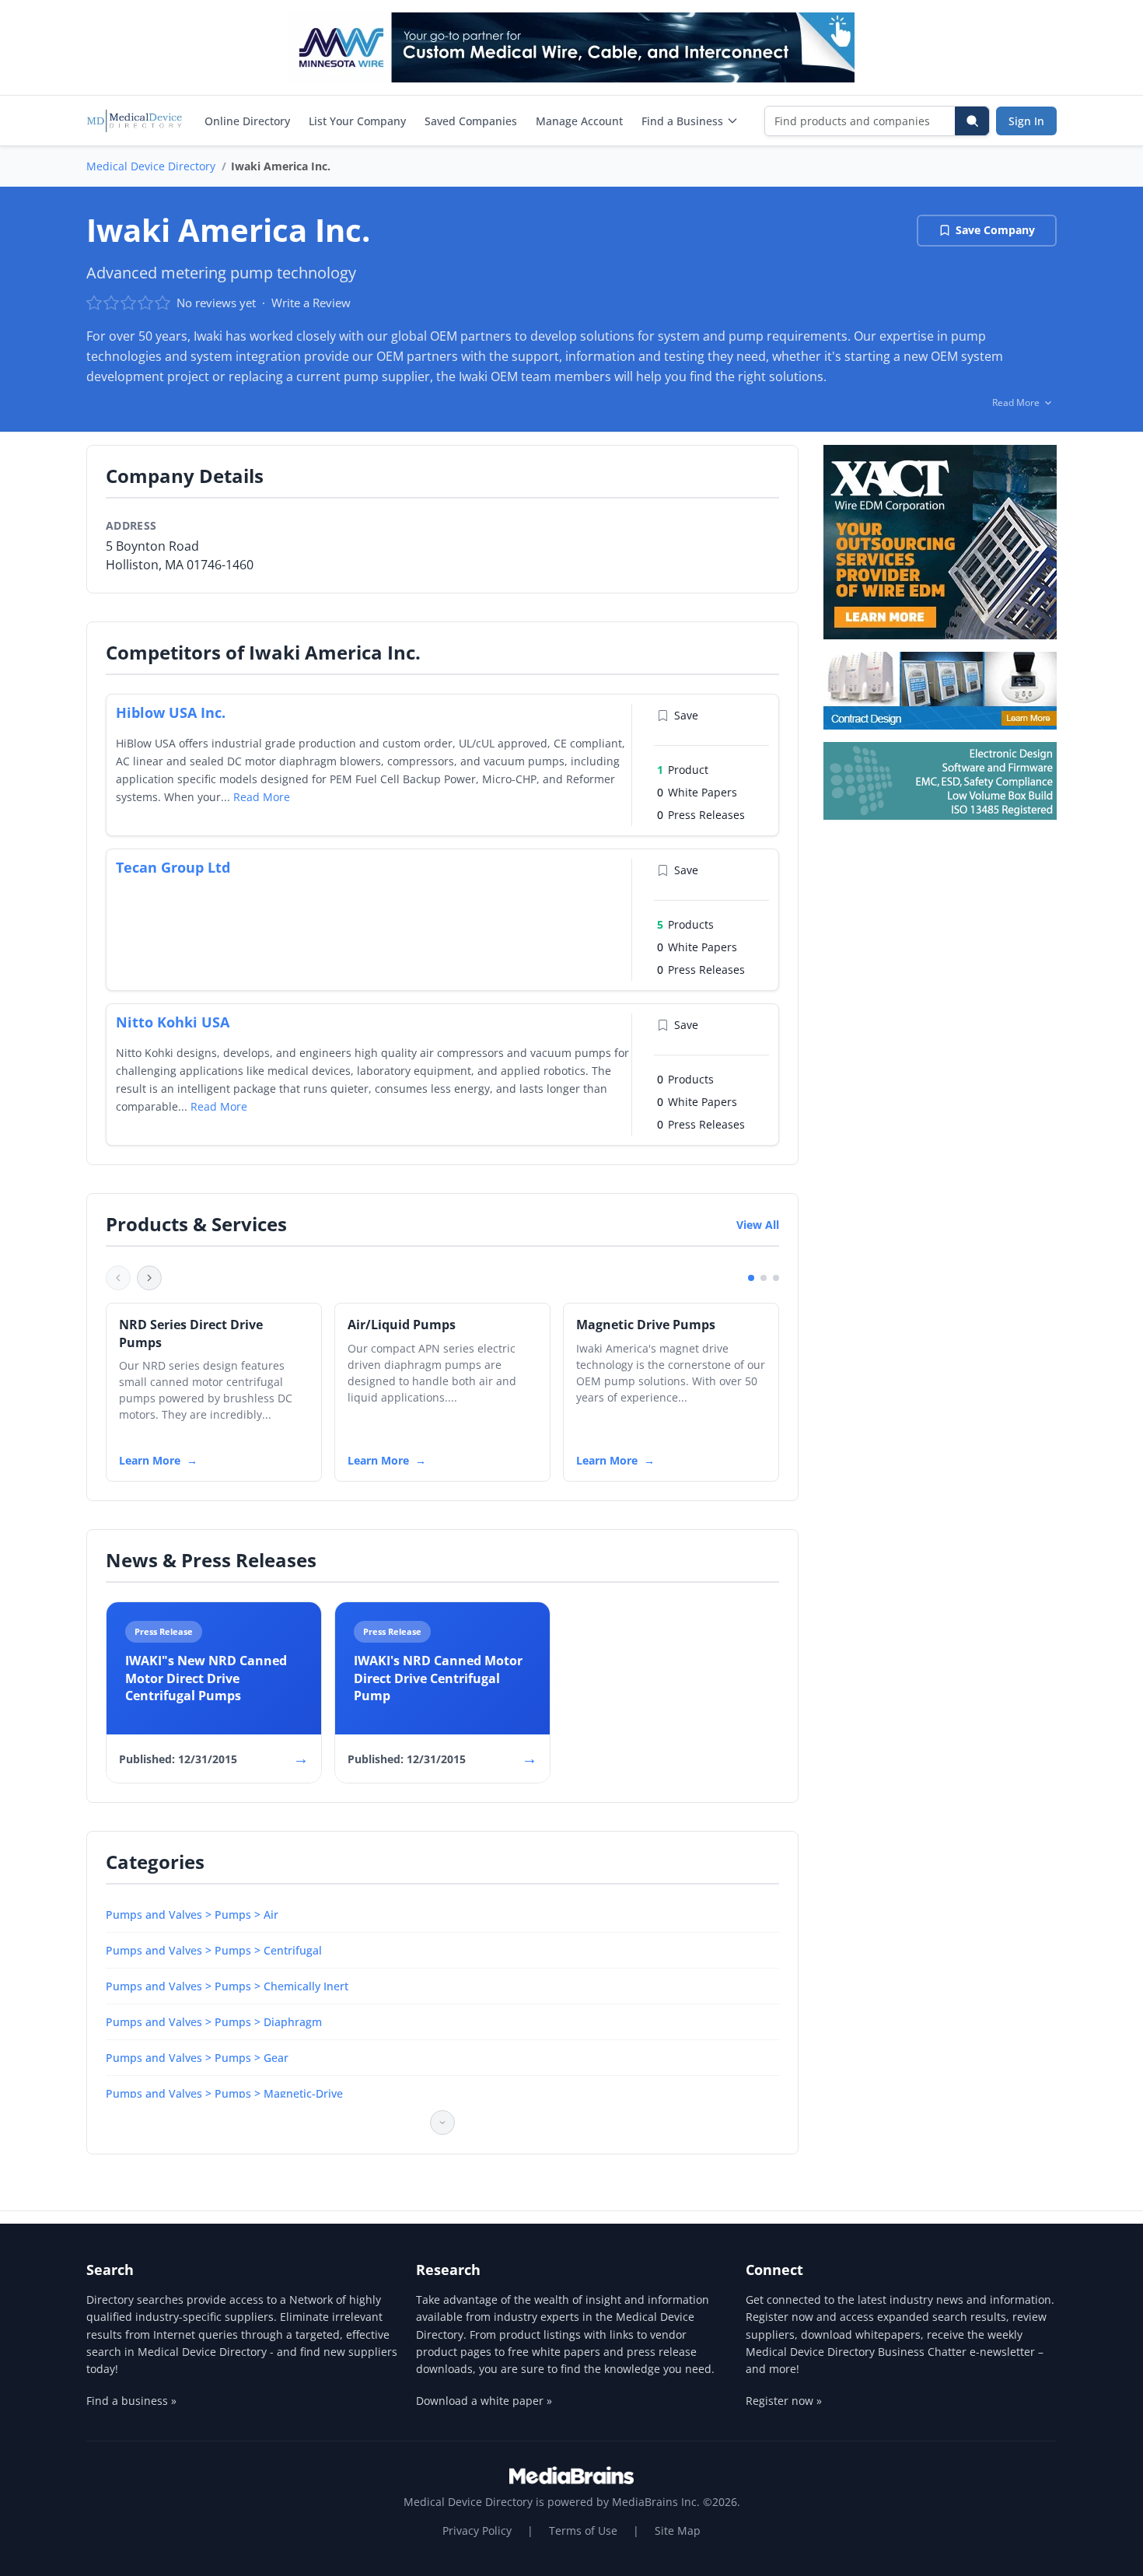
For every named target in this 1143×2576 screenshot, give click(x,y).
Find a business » (131, 2401)
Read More (262, 797)
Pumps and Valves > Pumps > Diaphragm (214, 2022)
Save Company (995, 230)
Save (686, 715)
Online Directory (247, 121)
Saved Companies (471, 121)
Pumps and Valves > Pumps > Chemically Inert (227, 1986)
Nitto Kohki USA (173, 1022)
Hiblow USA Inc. (171, 712)
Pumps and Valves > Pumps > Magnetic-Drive (224, 2093)
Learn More (150, 1460)
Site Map (678, 2530)
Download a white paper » (484, 2401)
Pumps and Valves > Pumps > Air (192, 1914)
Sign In (1026, 121)
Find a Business (682, 121)
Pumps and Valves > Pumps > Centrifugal (214, 1950)
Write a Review (311, 303)
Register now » (784, 2401)
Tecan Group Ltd (173, 867)
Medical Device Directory (151, 166)
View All (758, 1225)
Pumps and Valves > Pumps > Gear (197, 2058)
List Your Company (357, 121)
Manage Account (579, 121)
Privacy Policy (477, 2530)
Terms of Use (583, 2530)
